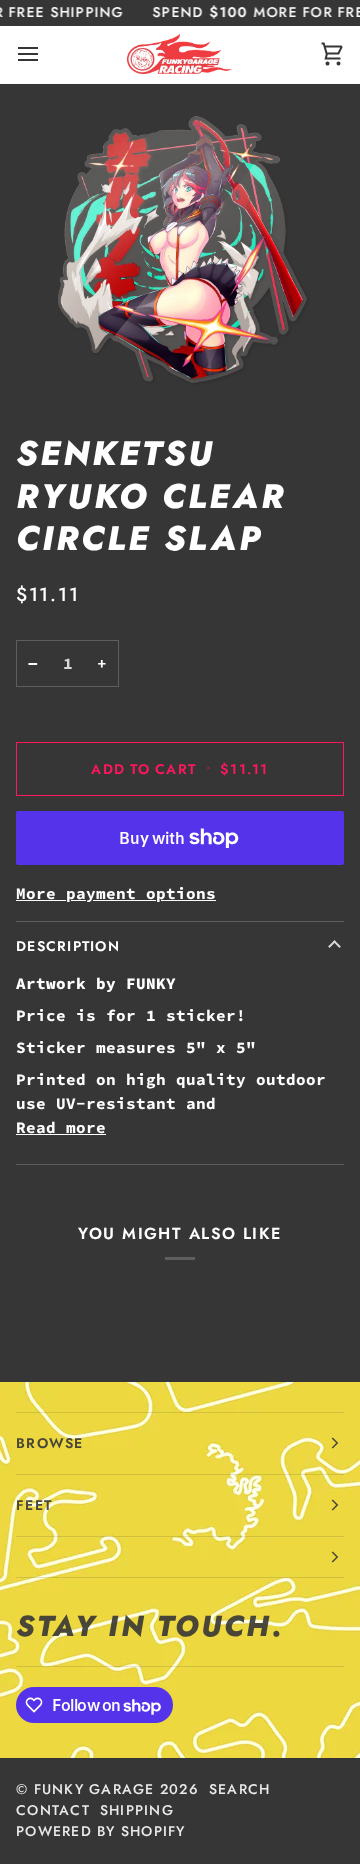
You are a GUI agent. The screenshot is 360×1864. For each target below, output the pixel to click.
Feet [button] (34, 1505)
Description (68, 946)
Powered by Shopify (101, 1831)
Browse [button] (50, 1443)
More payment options (116, 893)
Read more (61, 1127)
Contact (53, 1810)
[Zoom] (180, 250)
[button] (180, 1557)
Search (240, 1789)
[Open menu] (46, 54)
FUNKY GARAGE (94, 1789)
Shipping (137, 1810)
